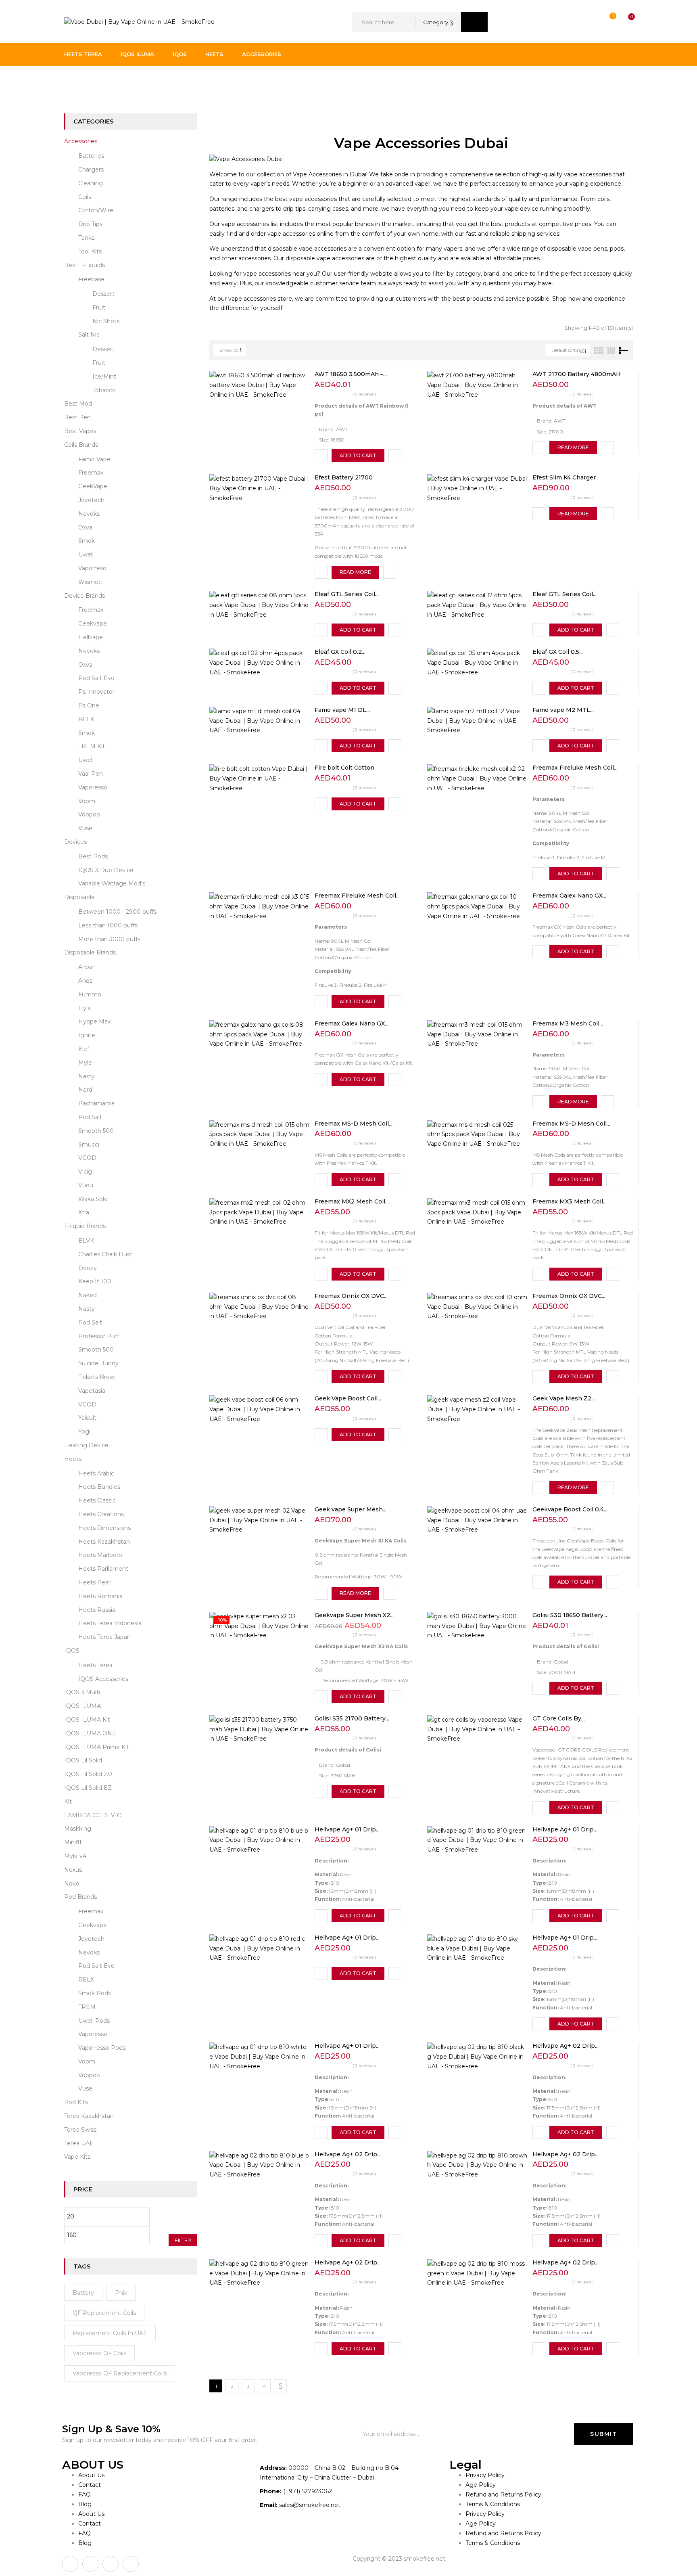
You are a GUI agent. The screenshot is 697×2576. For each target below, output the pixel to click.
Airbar (86, 967)
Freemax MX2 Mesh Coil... (352, 1201)
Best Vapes (80, 431)
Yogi (84, 1431)
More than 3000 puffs (109, 939)
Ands (85, 981)
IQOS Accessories (103, 1679)
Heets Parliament (103, 1569)
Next (280, 2386)
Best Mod (78, 404)
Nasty (87, 1076)
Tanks (86, 238)
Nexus (73, 1870)
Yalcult (87, 1418)
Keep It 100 (95, 1281)
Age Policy (481, 2485)
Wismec (90, 582)
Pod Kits (76, 2102)
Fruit (99, 308)
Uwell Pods (94, 2021)
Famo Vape (94, 459)
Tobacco (104, 390)
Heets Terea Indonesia (110, 1623)
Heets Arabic (96, 1473)
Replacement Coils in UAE (110, 2333)
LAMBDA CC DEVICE (95, 1815)
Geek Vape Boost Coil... (348, 1398)
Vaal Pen (91, 774)
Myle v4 (75, 1856)
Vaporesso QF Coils (99, 2353)
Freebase (91, 279)
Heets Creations (101, 1514)
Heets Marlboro (100, 1555)
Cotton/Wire (96, 210)
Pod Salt (90, 1117)
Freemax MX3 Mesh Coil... (570, 1201)
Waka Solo (93, 1199)
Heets (73, 1459)
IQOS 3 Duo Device (106, 870)
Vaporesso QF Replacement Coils (120, 2373)
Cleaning (91, 183)
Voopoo (89, 814)
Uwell (86, 555)
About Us (91, 2475)
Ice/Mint (104, 377)
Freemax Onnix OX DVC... (351, 1296)
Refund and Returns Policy (503, 2494)
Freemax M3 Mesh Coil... (568, 1023)
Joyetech (91, 500)
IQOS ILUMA (82, 1706)
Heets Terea (95, 1665)
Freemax (91, 473)
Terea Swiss (80, 2130)
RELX (86, 719)
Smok (87, 541)
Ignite (87, 1035)
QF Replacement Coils (104, 2313)
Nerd (85, 1090)
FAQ (85, 2494)
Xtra (84, 1212)
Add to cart (358, 455)
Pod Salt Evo (96, 678)
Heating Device (86, 1445)
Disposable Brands (90, 952)
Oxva (85, 527)
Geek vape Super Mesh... (351, 1509)
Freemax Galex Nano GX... (569, 896)
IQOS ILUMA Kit (87, 1720)
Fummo (90, 994)
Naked (88, 1295)
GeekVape (93, 486)
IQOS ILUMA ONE (90, 1733)
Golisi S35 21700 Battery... (352, 1718)
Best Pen (77, 417)
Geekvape (93, 624)
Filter (183, 2240)
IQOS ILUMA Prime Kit (97, 1747)
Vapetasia (92, 1391)
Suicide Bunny (98, 1363)
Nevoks (89, 514)
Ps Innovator (96, 692)
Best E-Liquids (85, 265)
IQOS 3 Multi (82, 1692)
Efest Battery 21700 (344, 477)
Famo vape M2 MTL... (563, 710)
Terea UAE (79, 2143)
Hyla (85, 1008)
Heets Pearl (95, 1582)
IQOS (72, 1651)
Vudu (86, 1185)
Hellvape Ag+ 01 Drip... (347, 1829)
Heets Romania (100, 1596)
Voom (87, 801)
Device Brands (85, 596)
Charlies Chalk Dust (105, 1254)
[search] (474, 22)
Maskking (78, 1829)
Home (73, 82)
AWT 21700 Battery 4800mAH (577, 374)
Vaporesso (93, 787)
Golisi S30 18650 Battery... (570, 1615)
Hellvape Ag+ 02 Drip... (566, 2046)
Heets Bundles (99, 1487)
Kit (68, 1802)
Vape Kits (77, 2157)
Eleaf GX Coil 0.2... (340, 652)
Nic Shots (106, 321)
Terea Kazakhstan (89, 2116)
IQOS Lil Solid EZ (88, 1788)
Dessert (103, 294)
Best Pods (93, 856)
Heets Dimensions (104, 1528)
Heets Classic (97, 1500)
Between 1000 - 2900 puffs (117, 912)
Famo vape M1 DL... (342, 710)
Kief (84, 1049)
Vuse (85, 828)
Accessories (81, 141)
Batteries (91, 156)
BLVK (86, 1241)
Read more (573, 447)
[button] (624, 22)
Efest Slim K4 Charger (564, 477)
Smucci (89, 1145)
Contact (90, 2485)
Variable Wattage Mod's (112, 883)
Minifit (73, 1842)
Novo (72, 1883)
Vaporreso (92, 568)
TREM (87, 2007)
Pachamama (96, 1103)
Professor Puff (99, 1336)
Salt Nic (89, 335)
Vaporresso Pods (102, 2048)
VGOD (87, 1158)
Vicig (85, 1172)
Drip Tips (90, 224)
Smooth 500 (96, 1131)
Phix (121, 2293)
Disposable (79, 897)
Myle (85, 1063)
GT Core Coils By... (559, 1718)
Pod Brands (80, 1897)
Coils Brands (81, 445)
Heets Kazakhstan (104, 1542)
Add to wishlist (321, 456)
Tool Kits (90, 251)
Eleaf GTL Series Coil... (347, 594)
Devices (75, 842)
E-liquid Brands (85, 1226)
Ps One (89, 705)
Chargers (91, 170)
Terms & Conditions (493, 2504)
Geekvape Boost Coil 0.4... (570, 1509)
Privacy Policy (485, 2475)
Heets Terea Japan (104, 1637)
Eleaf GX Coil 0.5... (558, 652)
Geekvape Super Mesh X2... (354, 1615)
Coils (85, 197)
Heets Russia (97, 1610)
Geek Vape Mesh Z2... (564, 1398)
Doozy (88, 1268)
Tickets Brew (96, 1377)
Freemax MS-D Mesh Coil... (354, 1124)
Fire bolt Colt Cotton (344, 768)
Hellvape (91, 637)
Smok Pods (95, 1993)
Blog (85, 2504)
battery (83, 2293)
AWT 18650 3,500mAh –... (351, 374)
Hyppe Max (94, 1021)
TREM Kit (92, 746)
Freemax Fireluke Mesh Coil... (575, 768)
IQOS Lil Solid (83, 1760)
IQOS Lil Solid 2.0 (88, 1774)
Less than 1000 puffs (108, 925)
